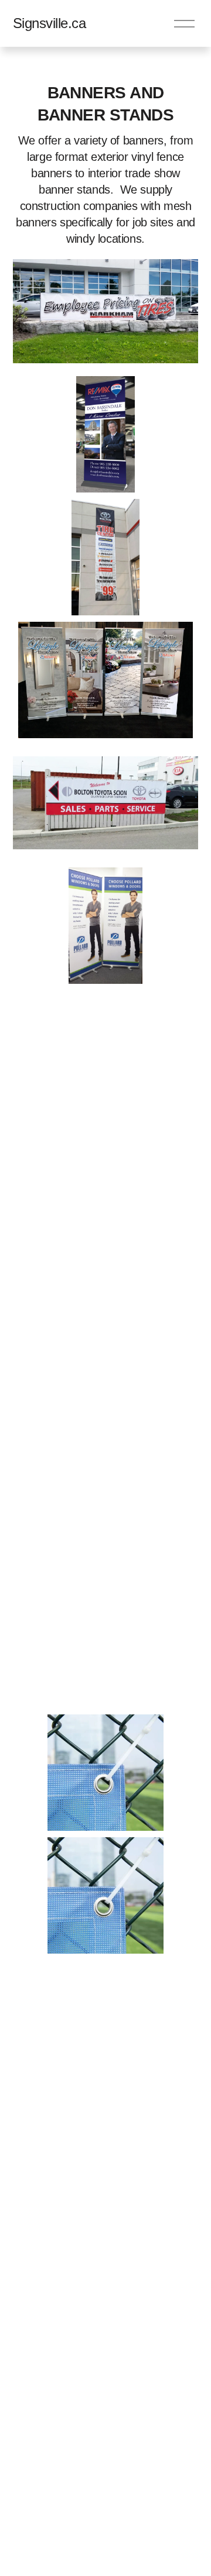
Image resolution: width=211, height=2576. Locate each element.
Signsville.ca (50, 23)
